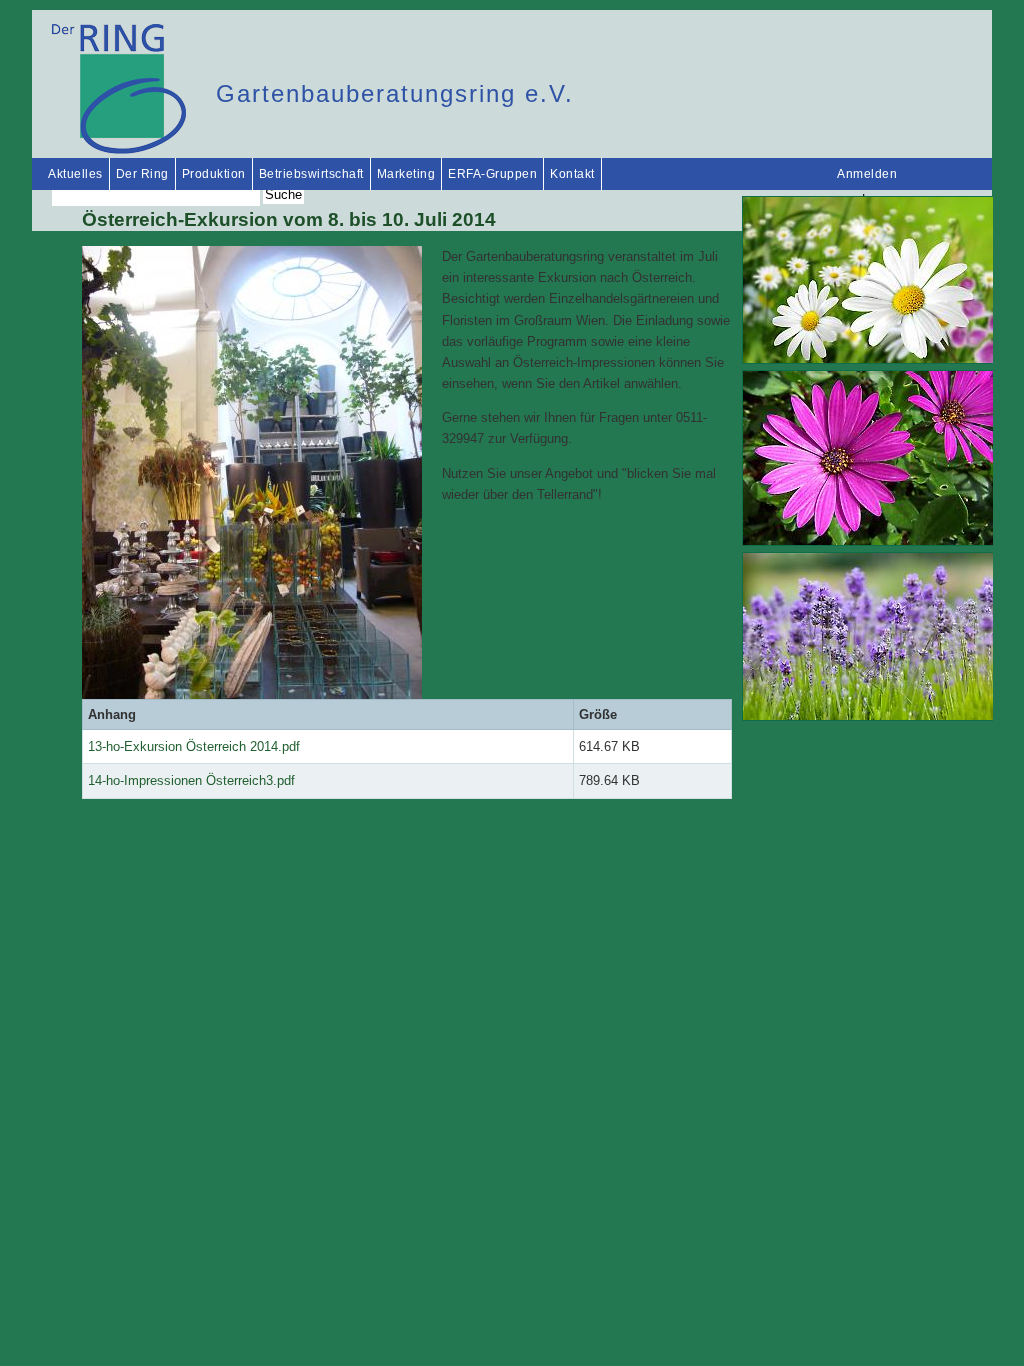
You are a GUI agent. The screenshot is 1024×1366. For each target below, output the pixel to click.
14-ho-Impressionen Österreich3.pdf (191, 780)
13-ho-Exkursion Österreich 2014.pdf (194, 746)
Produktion (214, 174)
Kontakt (572, 174)
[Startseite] (119, 150)
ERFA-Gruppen (492, 174)
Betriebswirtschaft (311, 174)
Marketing (406, 174)
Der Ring (142, 174)
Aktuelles (75, 174)
